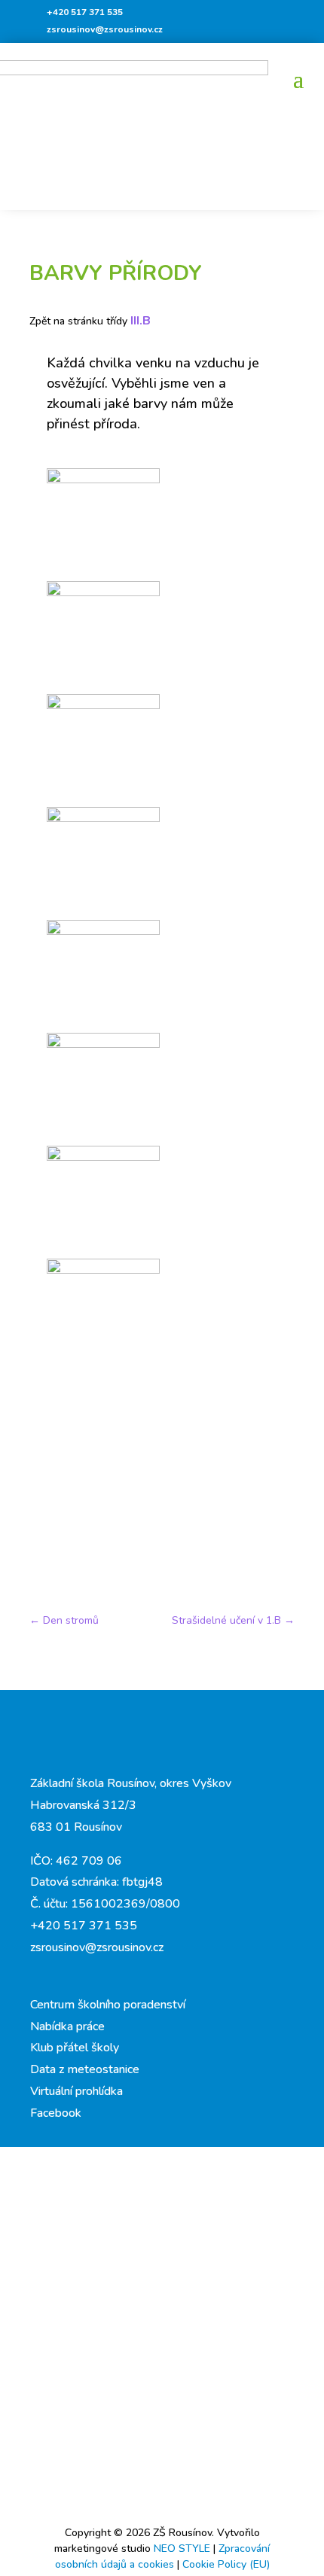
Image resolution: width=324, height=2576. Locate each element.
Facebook (56, 2113)
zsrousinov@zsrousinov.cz (105, 29)
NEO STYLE (183, 2549)
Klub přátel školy (75, 2048)
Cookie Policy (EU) (226, 2564)
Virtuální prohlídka (76, 2091)
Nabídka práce (67, 2026)
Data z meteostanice (85, 2069)
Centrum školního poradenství (108, 2005)
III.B (141, 321)
